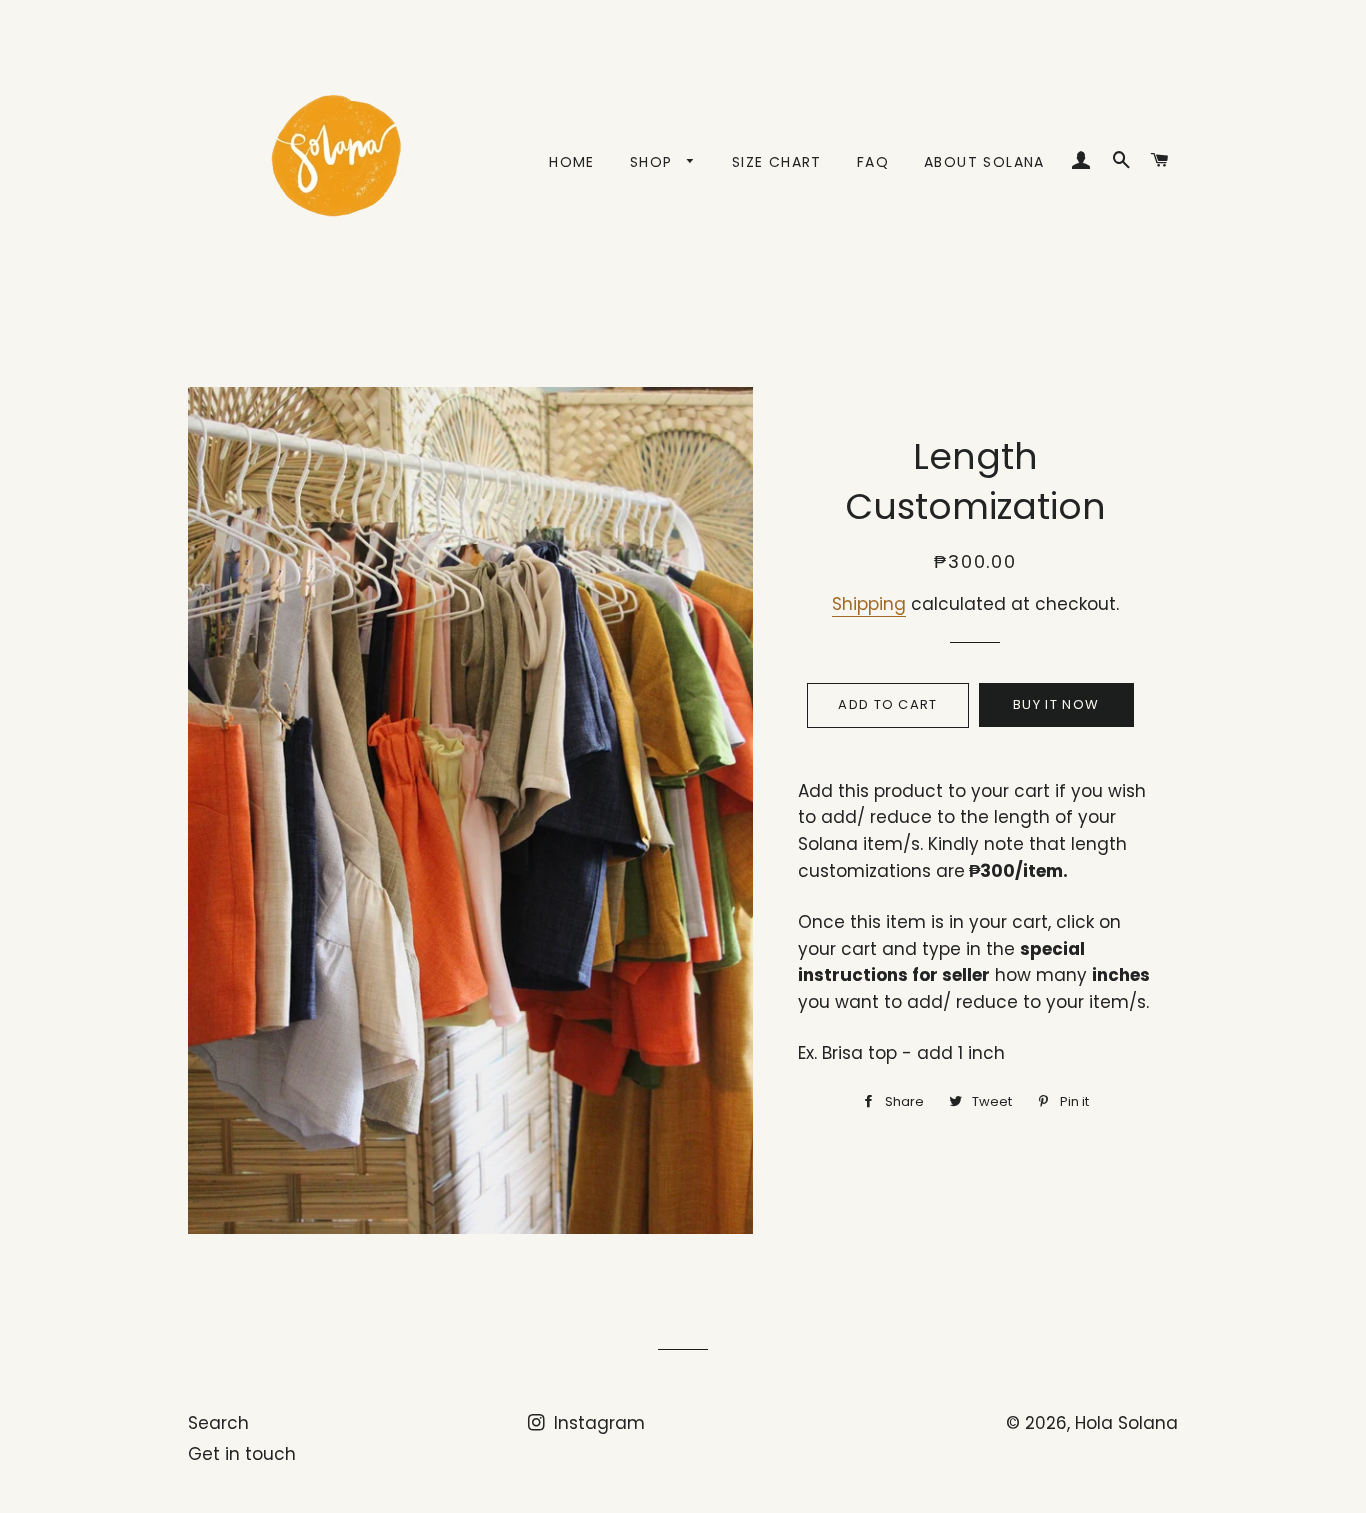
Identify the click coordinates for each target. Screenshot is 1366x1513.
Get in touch (242, 1454)
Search (218, 1423)
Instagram (597, 1423)
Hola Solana (1126, 1423)
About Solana (984, 162)
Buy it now (1056, 704)
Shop (654, 162)
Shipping (869, 604)
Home (572, 162)
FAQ (873, 162)
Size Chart (777, 162)
